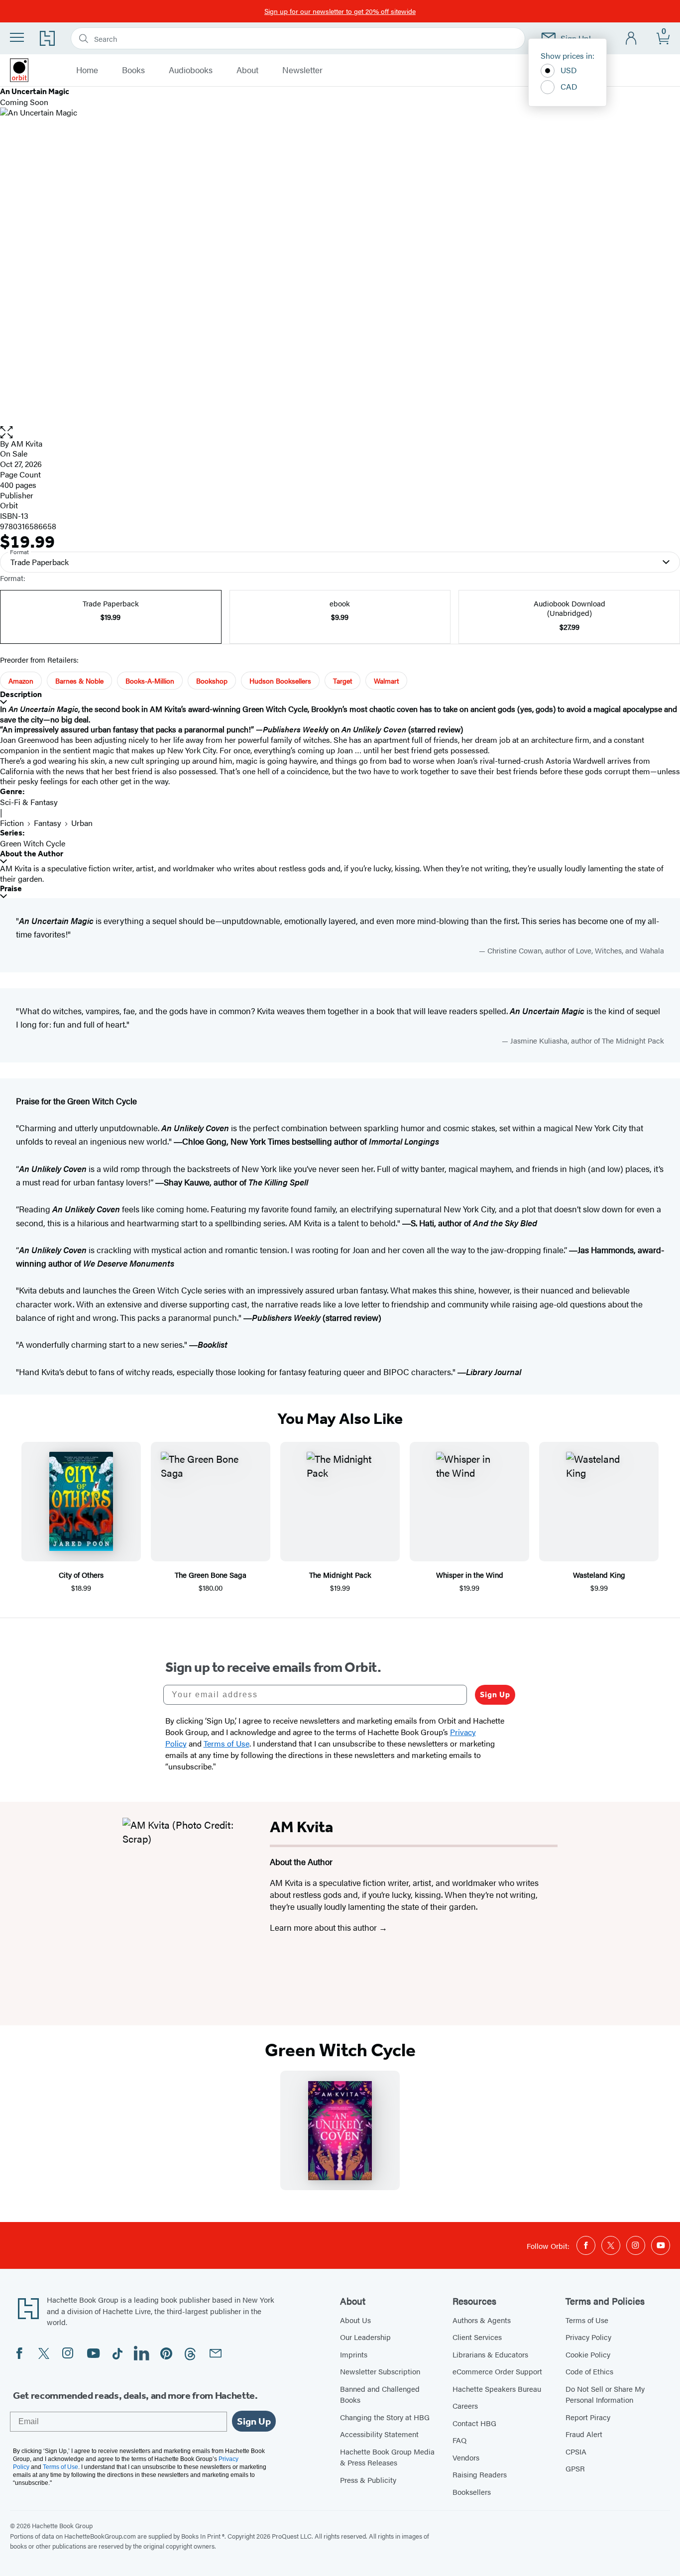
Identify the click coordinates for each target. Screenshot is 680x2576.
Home (87, 70)
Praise (11, 888)
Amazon (21, 681)
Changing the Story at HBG (385, 2417)
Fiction (12, 823)
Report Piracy (588, 2417)
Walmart (386, 681)
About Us (355, 2320)
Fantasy (48, 823)
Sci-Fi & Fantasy (29, 802)
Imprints (354, 2354)
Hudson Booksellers (280, 681)
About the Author (32, 854)
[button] (340, 432)
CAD (569, 86)
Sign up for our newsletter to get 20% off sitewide (340, 11)
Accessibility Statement (379, 2434)
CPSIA (576, 2451)
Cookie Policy (588, 2354)
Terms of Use (587, 2320)
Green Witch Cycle (33, 843)
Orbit (9, 505)
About (247, 70)
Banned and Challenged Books (380, 2394)
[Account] (631, 39)
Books (133, 70)
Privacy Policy (588, 2337)
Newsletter (302, 70)
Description (21, 694)
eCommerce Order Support (497, 2371)
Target (342, 681)
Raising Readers (480, 2474)
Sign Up (495, 1695)
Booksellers (472, 2492)
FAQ (459, 2440)
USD (569, 70)
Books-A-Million (150, 681)
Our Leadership (365, 2337)
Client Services (477, 2337)
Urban (82, 823)
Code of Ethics (589, 2371)
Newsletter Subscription (380, 2371)
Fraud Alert (584, 2434)
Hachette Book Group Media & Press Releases (387, 2457)
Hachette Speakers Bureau (497, 2389)
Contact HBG (474, 2423)
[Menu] (17, 37)
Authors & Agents (482, 2320)
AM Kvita (27, 443)
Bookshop (212, 681)
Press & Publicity (368, 2480)
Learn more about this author (324, 1927)
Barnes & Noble (79, 681)
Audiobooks (191, 70)
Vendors (466, 2457)
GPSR (575, 2468)
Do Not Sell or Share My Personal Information (605, 2394)
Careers (465, 2405)
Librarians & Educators (490, 2354)
